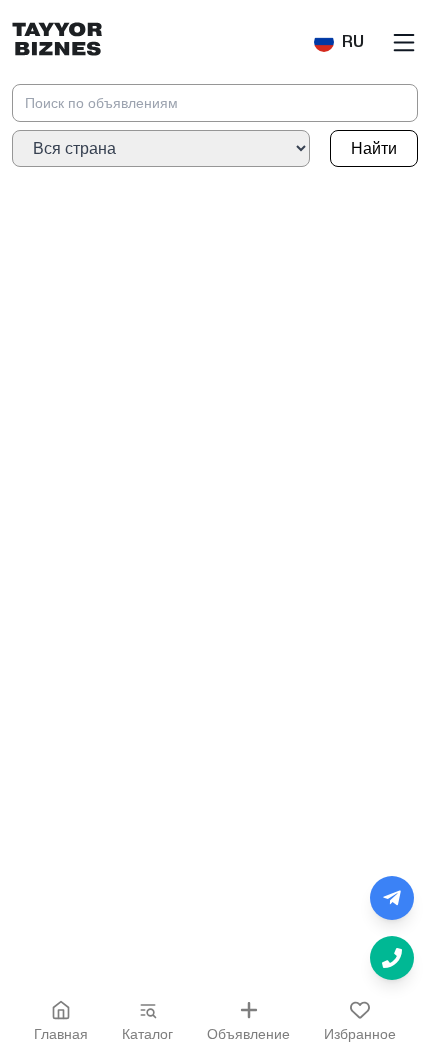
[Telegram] (392, 898)
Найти (374, 148)
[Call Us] (392, 958)
